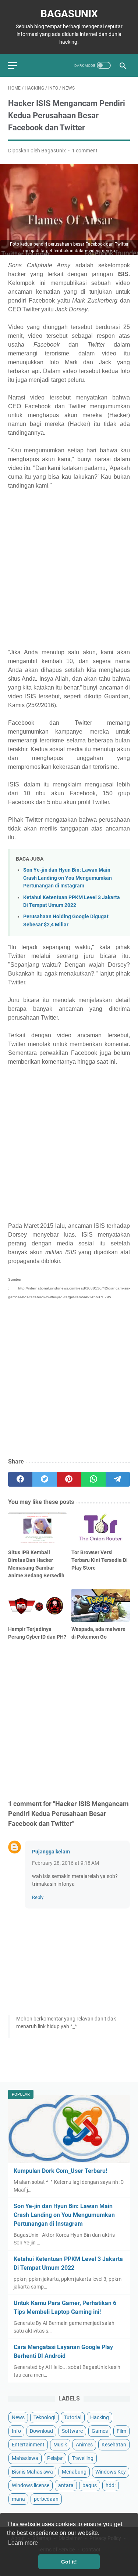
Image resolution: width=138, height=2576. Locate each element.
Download (41, 2431)
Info (16, 2431)
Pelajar (55, 2458)
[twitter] (45, 1479)
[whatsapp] (93, 1479)
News (18, 2417)
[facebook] (20, 1479)
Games (100, 2431)
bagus (90, 2485)
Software (72, 2431)
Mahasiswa (25, 2458)
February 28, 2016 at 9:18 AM (66, 1863)
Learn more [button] (23, 2543)
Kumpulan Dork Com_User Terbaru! (60, 2171)
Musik (60, 2445)
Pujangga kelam (51, 1852)
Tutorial (73, 2417)
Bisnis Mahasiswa (32, 2472)
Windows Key (111, 2472)
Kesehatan (114, 2445)
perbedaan (46, 2499)
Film (121, 2431)
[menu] (17, 65)
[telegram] (118, 1479)
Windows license (31, 2485)
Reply (38, 1897)
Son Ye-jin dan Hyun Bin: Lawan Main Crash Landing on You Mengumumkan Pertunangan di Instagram (68, 878)
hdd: (111, 2485)
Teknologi (44, 2417)
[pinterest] (69, 1479)
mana (18, 2499)
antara (66, 2485)
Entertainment (28, 2445)
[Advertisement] (69, 568)
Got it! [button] (69, 2562)
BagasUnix (69, 14)
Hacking (100, 2417)
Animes (84, 2445)
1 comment (85, 151)
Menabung (74, 2472)
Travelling (83, 2458)
